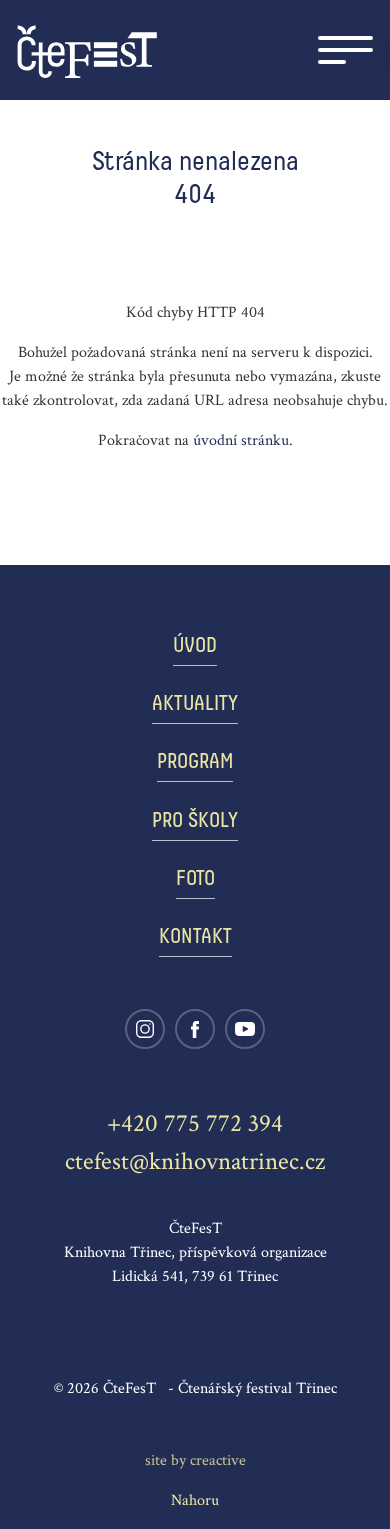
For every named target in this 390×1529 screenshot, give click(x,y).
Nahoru (195, 1500)
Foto (195, 879)
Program (195, 762)
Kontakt (195, 937)
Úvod (195, 646)
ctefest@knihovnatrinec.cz (195, 1161)
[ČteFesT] (87, 50)
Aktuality (195, 704)
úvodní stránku (241, 440)
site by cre (195, 1460)
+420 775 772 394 (195, 1123)
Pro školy (195, 821)
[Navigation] (345, 50)
